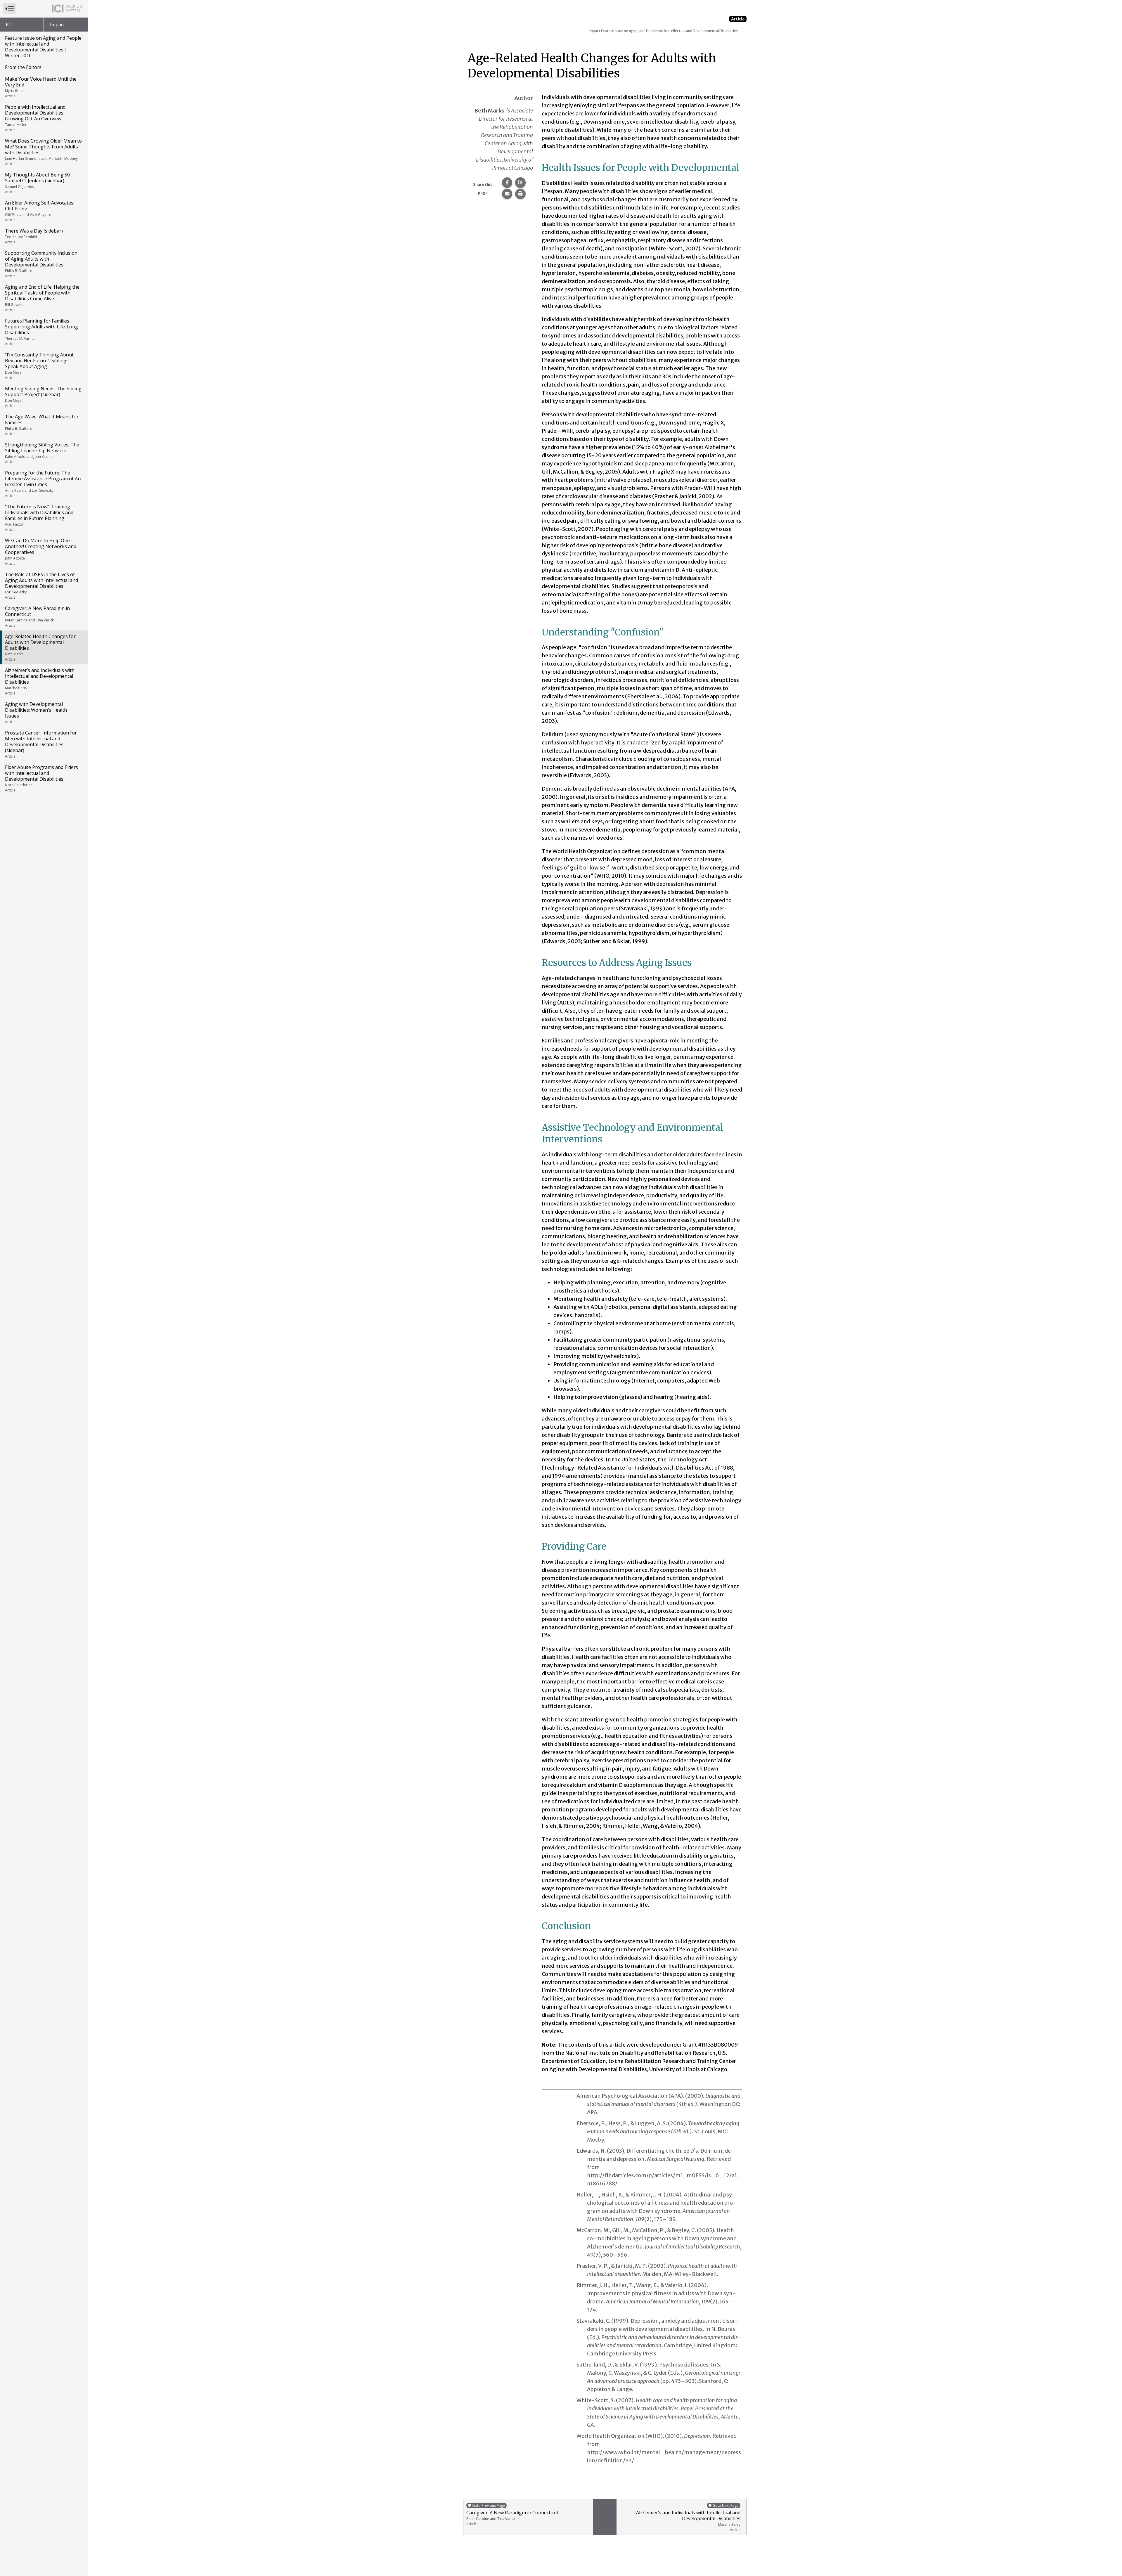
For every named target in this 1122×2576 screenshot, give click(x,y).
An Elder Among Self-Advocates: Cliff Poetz (40, 211)
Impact (57, 25)
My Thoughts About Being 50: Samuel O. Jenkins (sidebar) (38, 183)
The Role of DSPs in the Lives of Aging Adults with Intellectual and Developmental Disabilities (41, 585)
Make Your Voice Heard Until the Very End (41, 87)
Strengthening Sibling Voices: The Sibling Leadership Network (42, 453)
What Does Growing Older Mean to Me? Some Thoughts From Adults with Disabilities (43, 152)
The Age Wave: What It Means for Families (42, 425)
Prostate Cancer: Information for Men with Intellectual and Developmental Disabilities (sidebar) (41, 744)
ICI (9, 25)
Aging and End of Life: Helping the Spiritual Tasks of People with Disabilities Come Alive (42, 298)
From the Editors (23, 67)
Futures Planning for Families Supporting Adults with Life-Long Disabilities (41, 332)
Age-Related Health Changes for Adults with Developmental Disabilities (40, 647)
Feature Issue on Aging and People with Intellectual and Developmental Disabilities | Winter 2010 (43, 47)
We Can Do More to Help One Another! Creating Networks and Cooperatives (41, 552)
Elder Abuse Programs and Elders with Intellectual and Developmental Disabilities (41, 778)
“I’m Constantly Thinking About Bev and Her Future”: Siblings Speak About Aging (39, 366)
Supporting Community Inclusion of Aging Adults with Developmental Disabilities (41, 264)
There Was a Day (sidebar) (34, 236)
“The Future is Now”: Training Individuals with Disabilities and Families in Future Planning (39, 518)
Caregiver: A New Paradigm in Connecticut (37, 616)
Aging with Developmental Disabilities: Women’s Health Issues (36, 713)
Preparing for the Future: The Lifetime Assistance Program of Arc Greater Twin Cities (43, 484)
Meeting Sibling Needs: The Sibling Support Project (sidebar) (43, 397)
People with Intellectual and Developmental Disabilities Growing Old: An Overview (35, 118)
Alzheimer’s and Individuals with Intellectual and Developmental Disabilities (40, 681)
